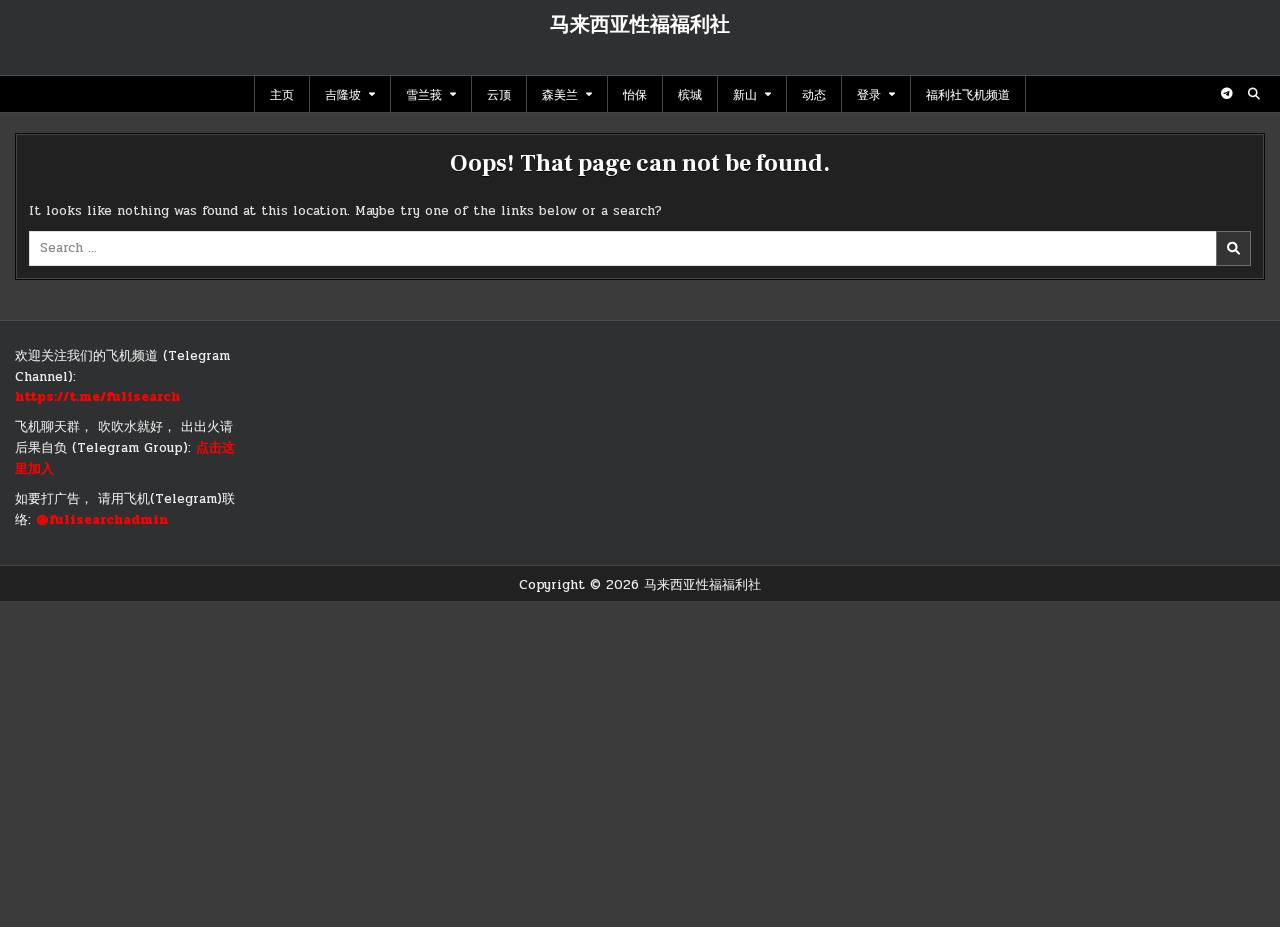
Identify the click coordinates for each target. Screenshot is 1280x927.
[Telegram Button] (1227, 94)
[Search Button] (1254, 94)
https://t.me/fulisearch (97, 397)
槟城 (690, 93)
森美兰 (560, 93)
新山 (745, 93)
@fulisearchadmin (102, 520)
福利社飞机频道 (968, 93)
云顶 (499, 93)
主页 (282, 93)
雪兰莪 (424, 93)
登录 (869, 93)
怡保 (635, 93)
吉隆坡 (343, 93)
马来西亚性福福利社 (640, 25)
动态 (814, 93)
